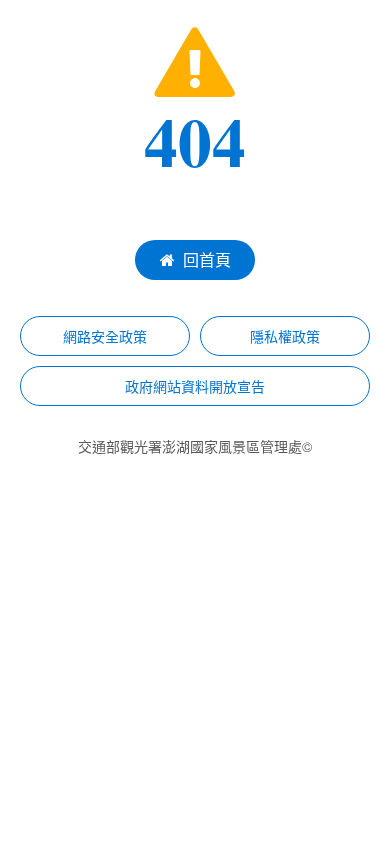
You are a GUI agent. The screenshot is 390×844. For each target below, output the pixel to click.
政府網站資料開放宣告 (195, 386)
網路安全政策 (105, 336)
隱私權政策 (285, 336)
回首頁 (207, 259)
